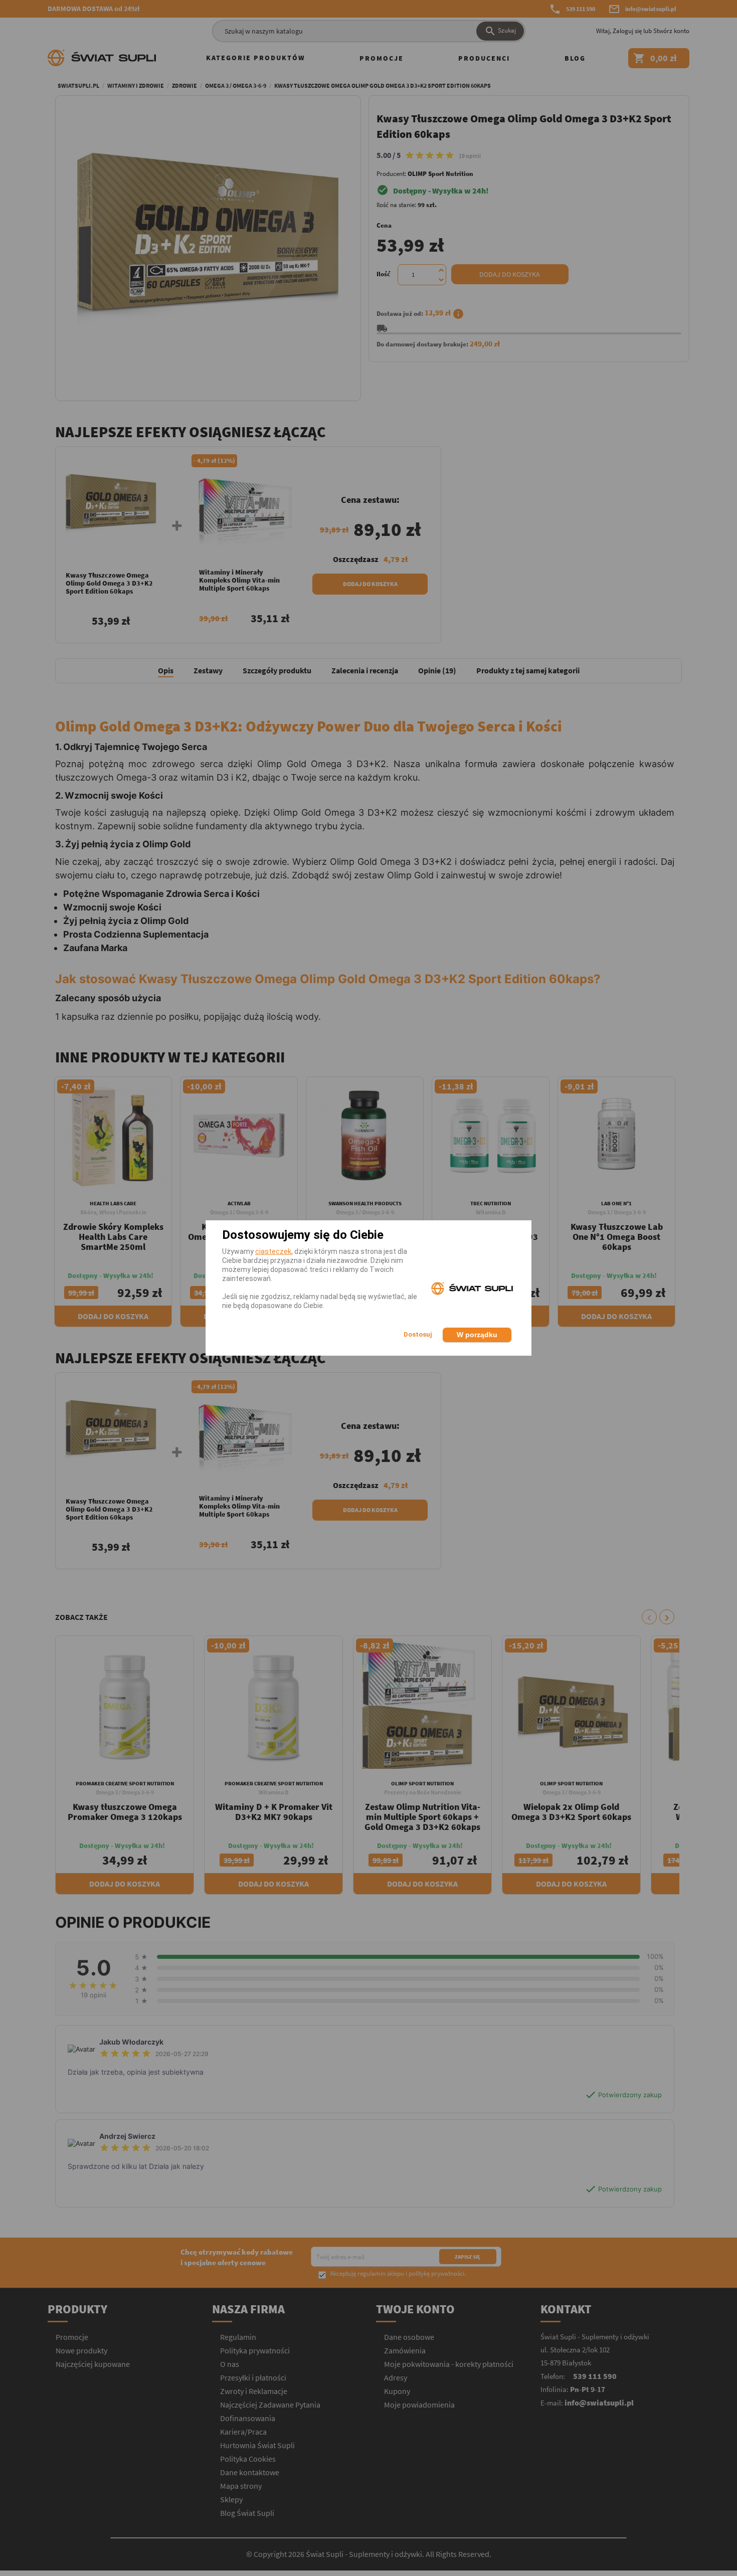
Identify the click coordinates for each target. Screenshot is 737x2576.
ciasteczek (273, 1251)
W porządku (477, 1335)
